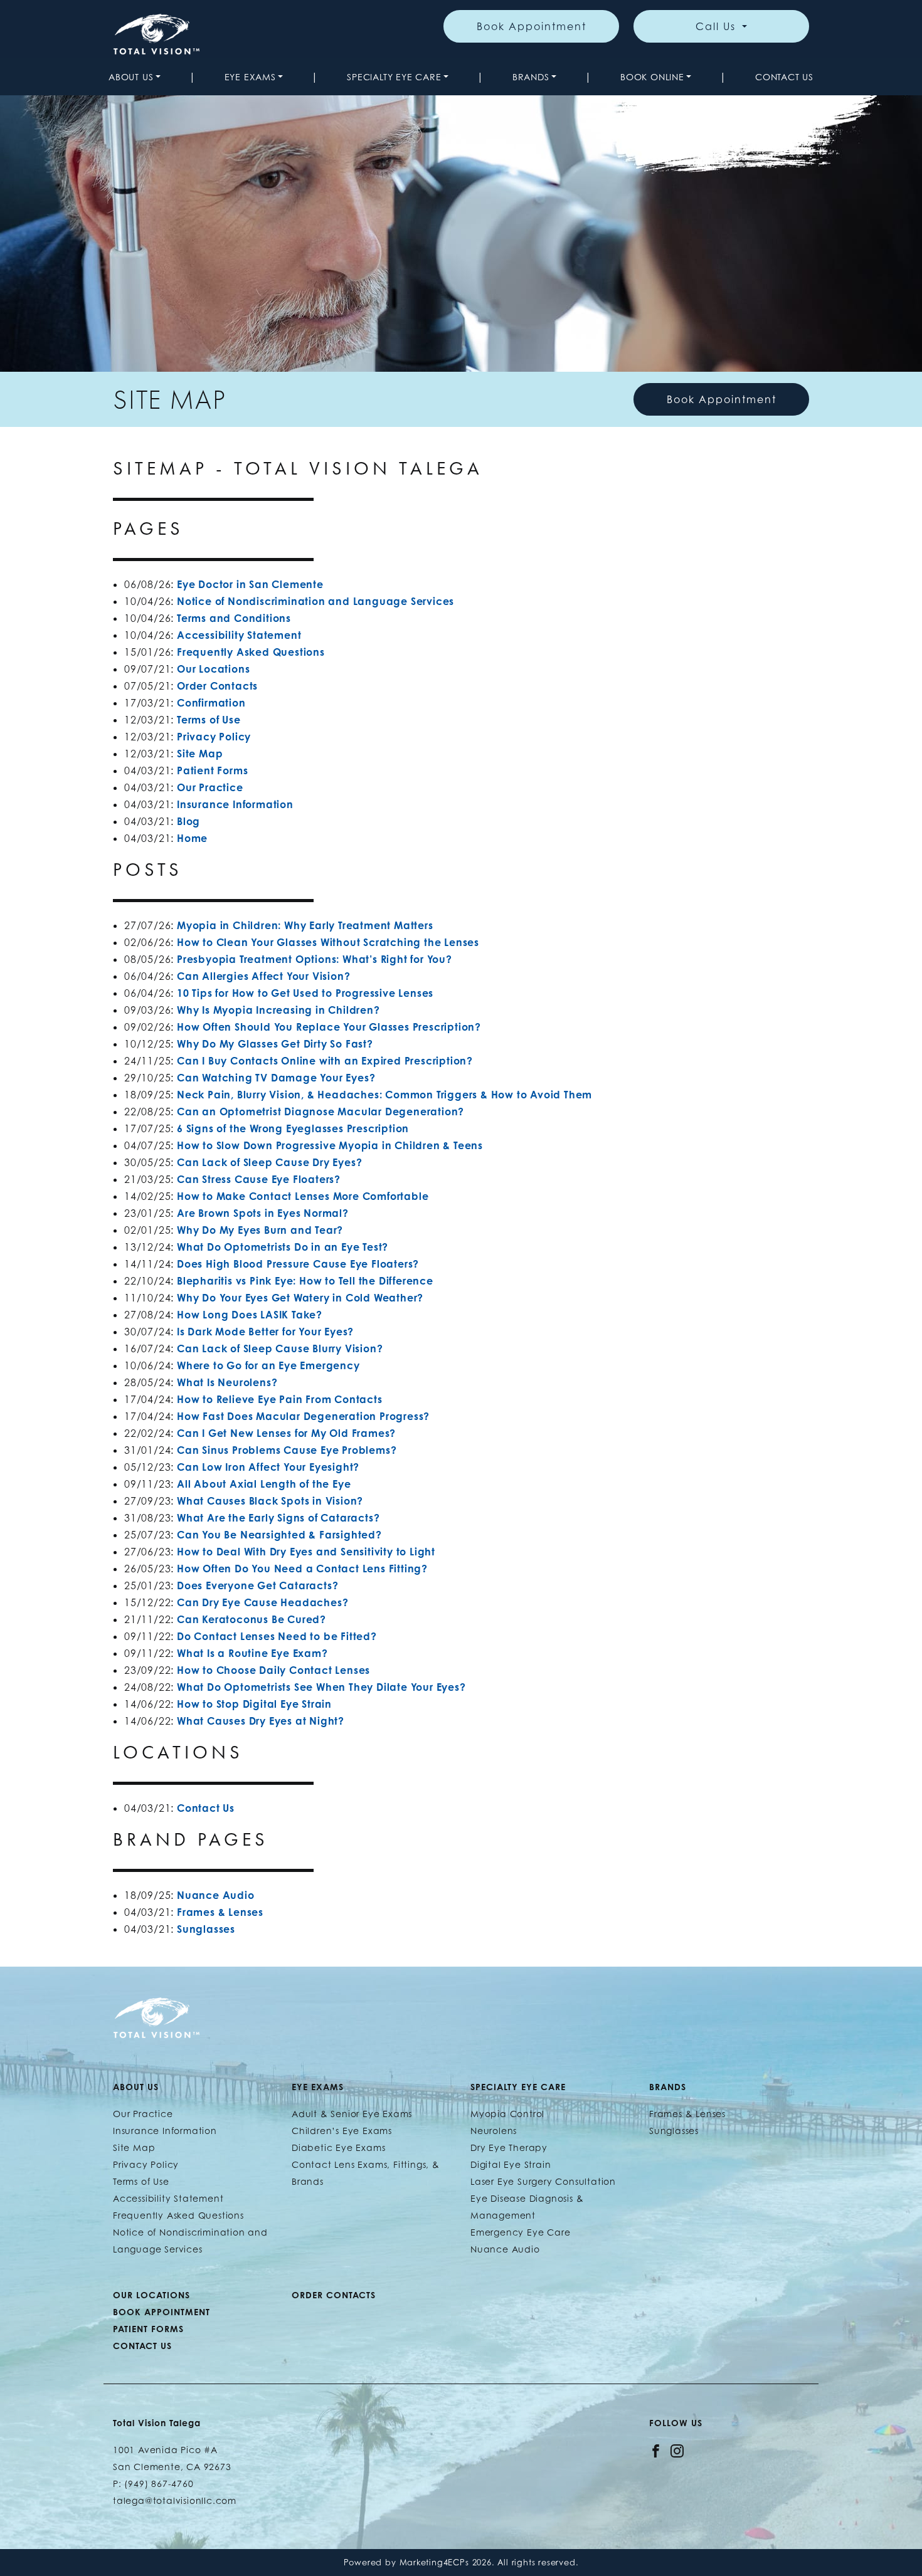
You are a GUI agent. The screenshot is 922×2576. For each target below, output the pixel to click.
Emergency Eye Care (520, 2232)
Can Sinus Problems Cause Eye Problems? (287, 1450)
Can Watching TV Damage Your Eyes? (276, 1078)
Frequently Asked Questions (251, 652)
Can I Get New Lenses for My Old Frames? (286, 1433)
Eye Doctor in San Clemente (250, 584)
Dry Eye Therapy (509, 2148)
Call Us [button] (718, 26)
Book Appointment (532, 26)
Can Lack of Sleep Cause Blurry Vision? (280, 1348)
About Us (131, 77)
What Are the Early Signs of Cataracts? (278, 1518)
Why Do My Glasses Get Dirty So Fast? (275, 1044)
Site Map (200, 754)
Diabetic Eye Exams (338, 2148)
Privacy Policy (214, 737)
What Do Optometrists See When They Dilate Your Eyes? (321, 1687)
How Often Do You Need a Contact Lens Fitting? (302, 1569)
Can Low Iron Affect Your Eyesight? (268, 1467)
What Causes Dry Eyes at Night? (261, 1721)
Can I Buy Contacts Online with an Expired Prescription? (325, 1061)
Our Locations (213, 669)
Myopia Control (507, 2114)
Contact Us (784, 77)
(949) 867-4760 (159, 2484)
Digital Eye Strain (511, 2164)
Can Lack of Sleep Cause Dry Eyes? (269, 1162)
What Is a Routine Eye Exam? (252, 1653)
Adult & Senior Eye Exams (352, 2114)
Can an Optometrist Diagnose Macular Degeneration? (321, 1112)
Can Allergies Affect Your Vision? (263, 976)
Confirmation (211, 703)
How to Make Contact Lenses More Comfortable (303, 1196)
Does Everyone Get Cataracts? (257, 1585)
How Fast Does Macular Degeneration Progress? (303, 1416)
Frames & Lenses (220, 1912)
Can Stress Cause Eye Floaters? (259, 1179)
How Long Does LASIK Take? (250, 1315)
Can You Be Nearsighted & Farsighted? (279, 1535)
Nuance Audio (216, 1895)
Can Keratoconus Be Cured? (252, 1619)
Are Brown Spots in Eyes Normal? (263, 1213)
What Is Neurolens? (227, 1382)
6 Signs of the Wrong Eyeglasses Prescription (293, 1128)
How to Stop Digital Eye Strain (254, 1704)
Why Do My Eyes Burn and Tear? (260, 1230)
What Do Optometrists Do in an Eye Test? (283, 1247)
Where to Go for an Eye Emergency (268, 1365)
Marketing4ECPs (434, 2563)
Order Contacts (217, 686)
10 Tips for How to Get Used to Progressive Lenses (305, 993)
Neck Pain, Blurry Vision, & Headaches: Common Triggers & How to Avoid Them (384, 1095)
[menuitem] (135, 77)
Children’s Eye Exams (342, 2131)
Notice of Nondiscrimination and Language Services (315, 601)
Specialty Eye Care (394, 77)
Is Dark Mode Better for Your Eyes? (265, 1332)
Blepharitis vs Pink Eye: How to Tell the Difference (305, 1281)
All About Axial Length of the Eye (264, 1484)
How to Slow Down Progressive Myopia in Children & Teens (330, 1145)
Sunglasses (206, 1929)
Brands (531, 77)
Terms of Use (209, 720)
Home (192, 838)
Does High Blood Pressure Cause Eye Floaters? (298, 1264)
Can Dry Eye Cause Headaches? (262, 1602)
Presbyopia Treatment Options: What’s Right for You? (315, 959)
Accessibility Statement (239, 635)
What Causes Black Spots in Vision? (270, 1501)
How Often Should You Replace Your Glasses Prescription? (329, 1027)
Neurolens (494, 2131)
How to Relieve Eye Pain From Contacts (280, 1399)
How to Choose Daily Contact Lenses (273, 1670)
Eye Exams (250, 77)
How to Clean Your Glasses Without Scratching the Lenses (328, 942)
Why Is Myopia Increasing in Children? (280, 1010)
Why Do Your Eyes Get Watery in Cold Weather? (300, 1298)
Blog (188, 821)
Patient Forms (212, 770)
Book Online (652, 77)
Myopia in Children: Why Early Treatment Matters (305, 925)
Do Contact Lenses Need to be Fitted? (277, 1636)
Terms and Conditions (234, 618)
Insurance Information (235, 804)
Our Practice (210, 787)
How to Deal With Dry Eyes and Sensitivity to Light (306, 1552)
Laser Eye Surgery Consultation (543, 2181)
